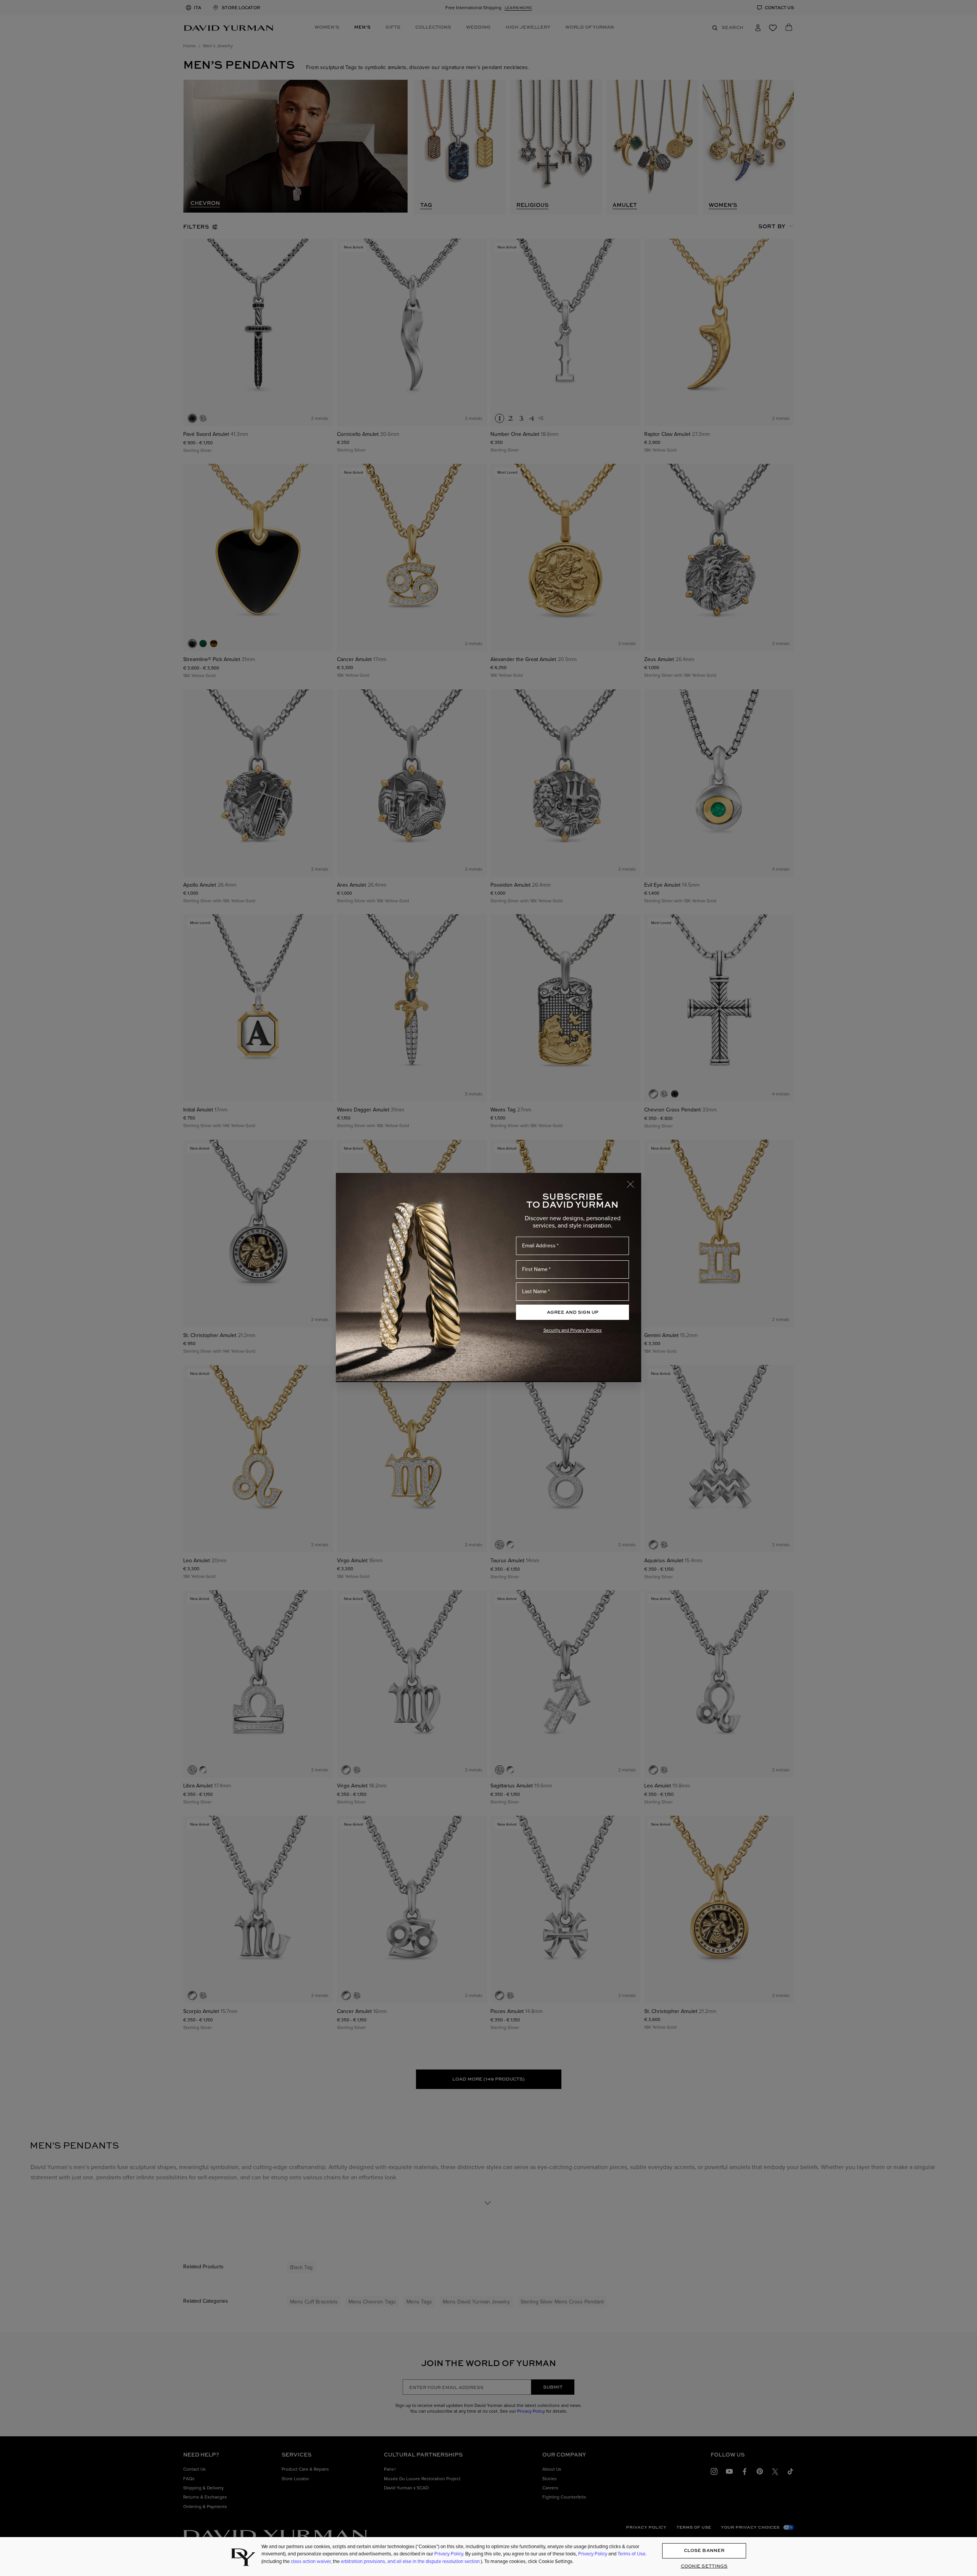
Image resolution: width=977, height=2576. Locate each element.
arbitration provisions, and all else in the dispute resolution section (411, 2561)
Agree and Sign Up (573, 1312)
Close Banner (704, 2551)
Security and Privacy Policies (573, 1330)
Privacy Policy (449, 2554)
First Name (535, 1269)
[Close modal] (634, 1181)
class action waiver (311, 2561)
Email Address (539, 1246)
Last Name (534, 1291)
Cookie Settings (704, 2566)
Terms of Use (631, 2554)
